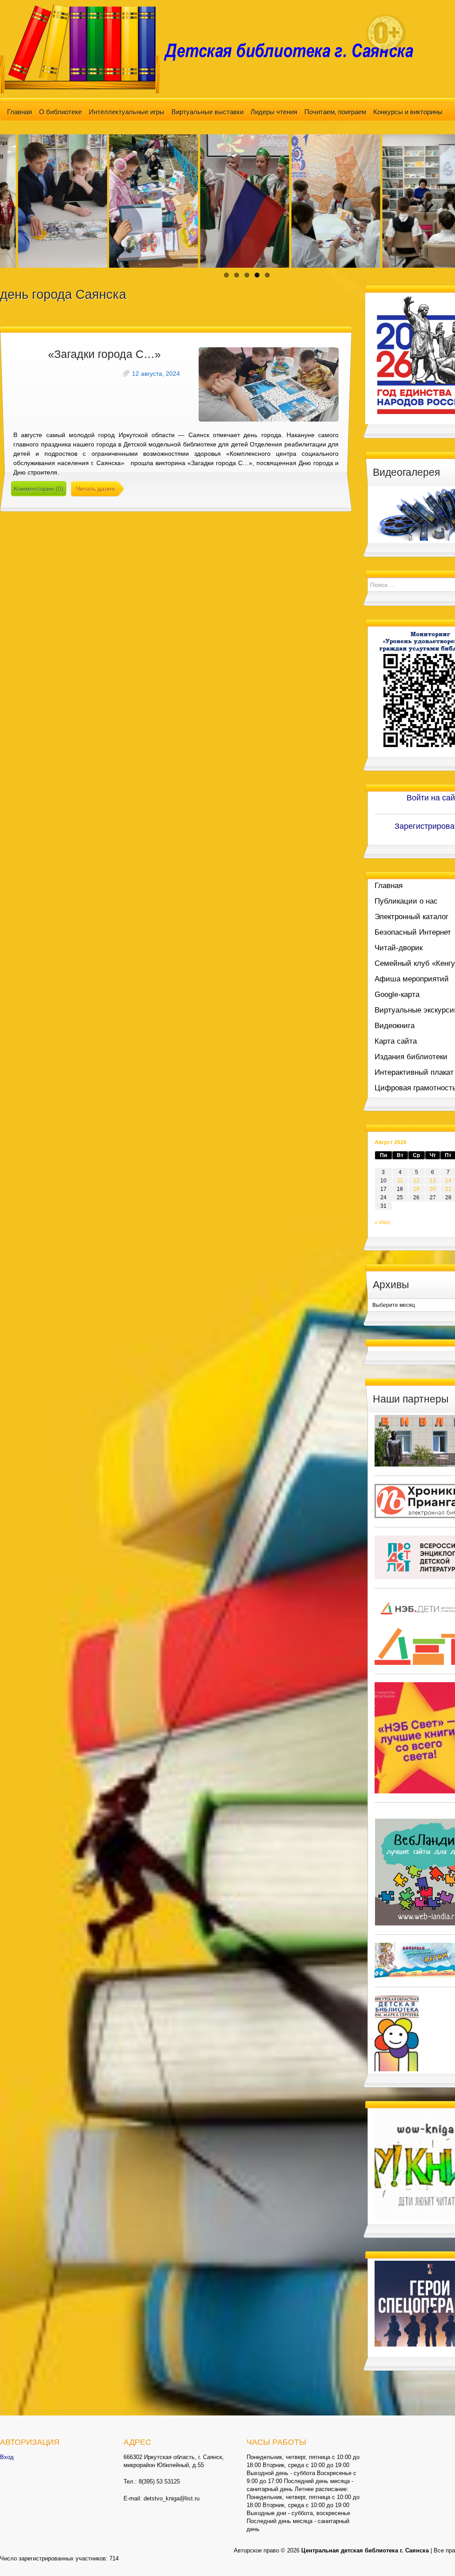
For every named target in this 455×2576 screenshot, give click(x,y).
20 (433, 1189)
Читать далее (96, 489)
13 (433, 1181)
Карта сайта (396, 1041)
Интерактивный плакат (414, 1072)
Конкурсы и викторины (408, 112)
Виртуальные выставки (208, 112)
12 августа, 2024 (156, 374)
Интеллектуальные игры (127, 112)
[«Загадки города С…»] (269, 384)
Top (434, 2555)
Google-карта (397, 995)
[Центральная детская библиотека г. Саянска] (214, 48)
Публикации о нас (406, 901)
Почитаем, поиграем (335, 112)
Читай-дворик (399, 948)
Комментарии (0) (39, 489)
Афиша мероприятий (412, 979)
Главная (20, 112)
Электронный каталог (411, 917)
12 (416, 1181)
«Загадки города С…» (104, 354)
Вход (7, 2457)
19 (416, 1189)
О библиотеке (60, 112)
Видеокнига (395, 1026)
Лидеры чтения (274, 112)
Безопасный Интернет (413, 932)
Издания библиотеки (411, 1057)
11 (400, 1181)
